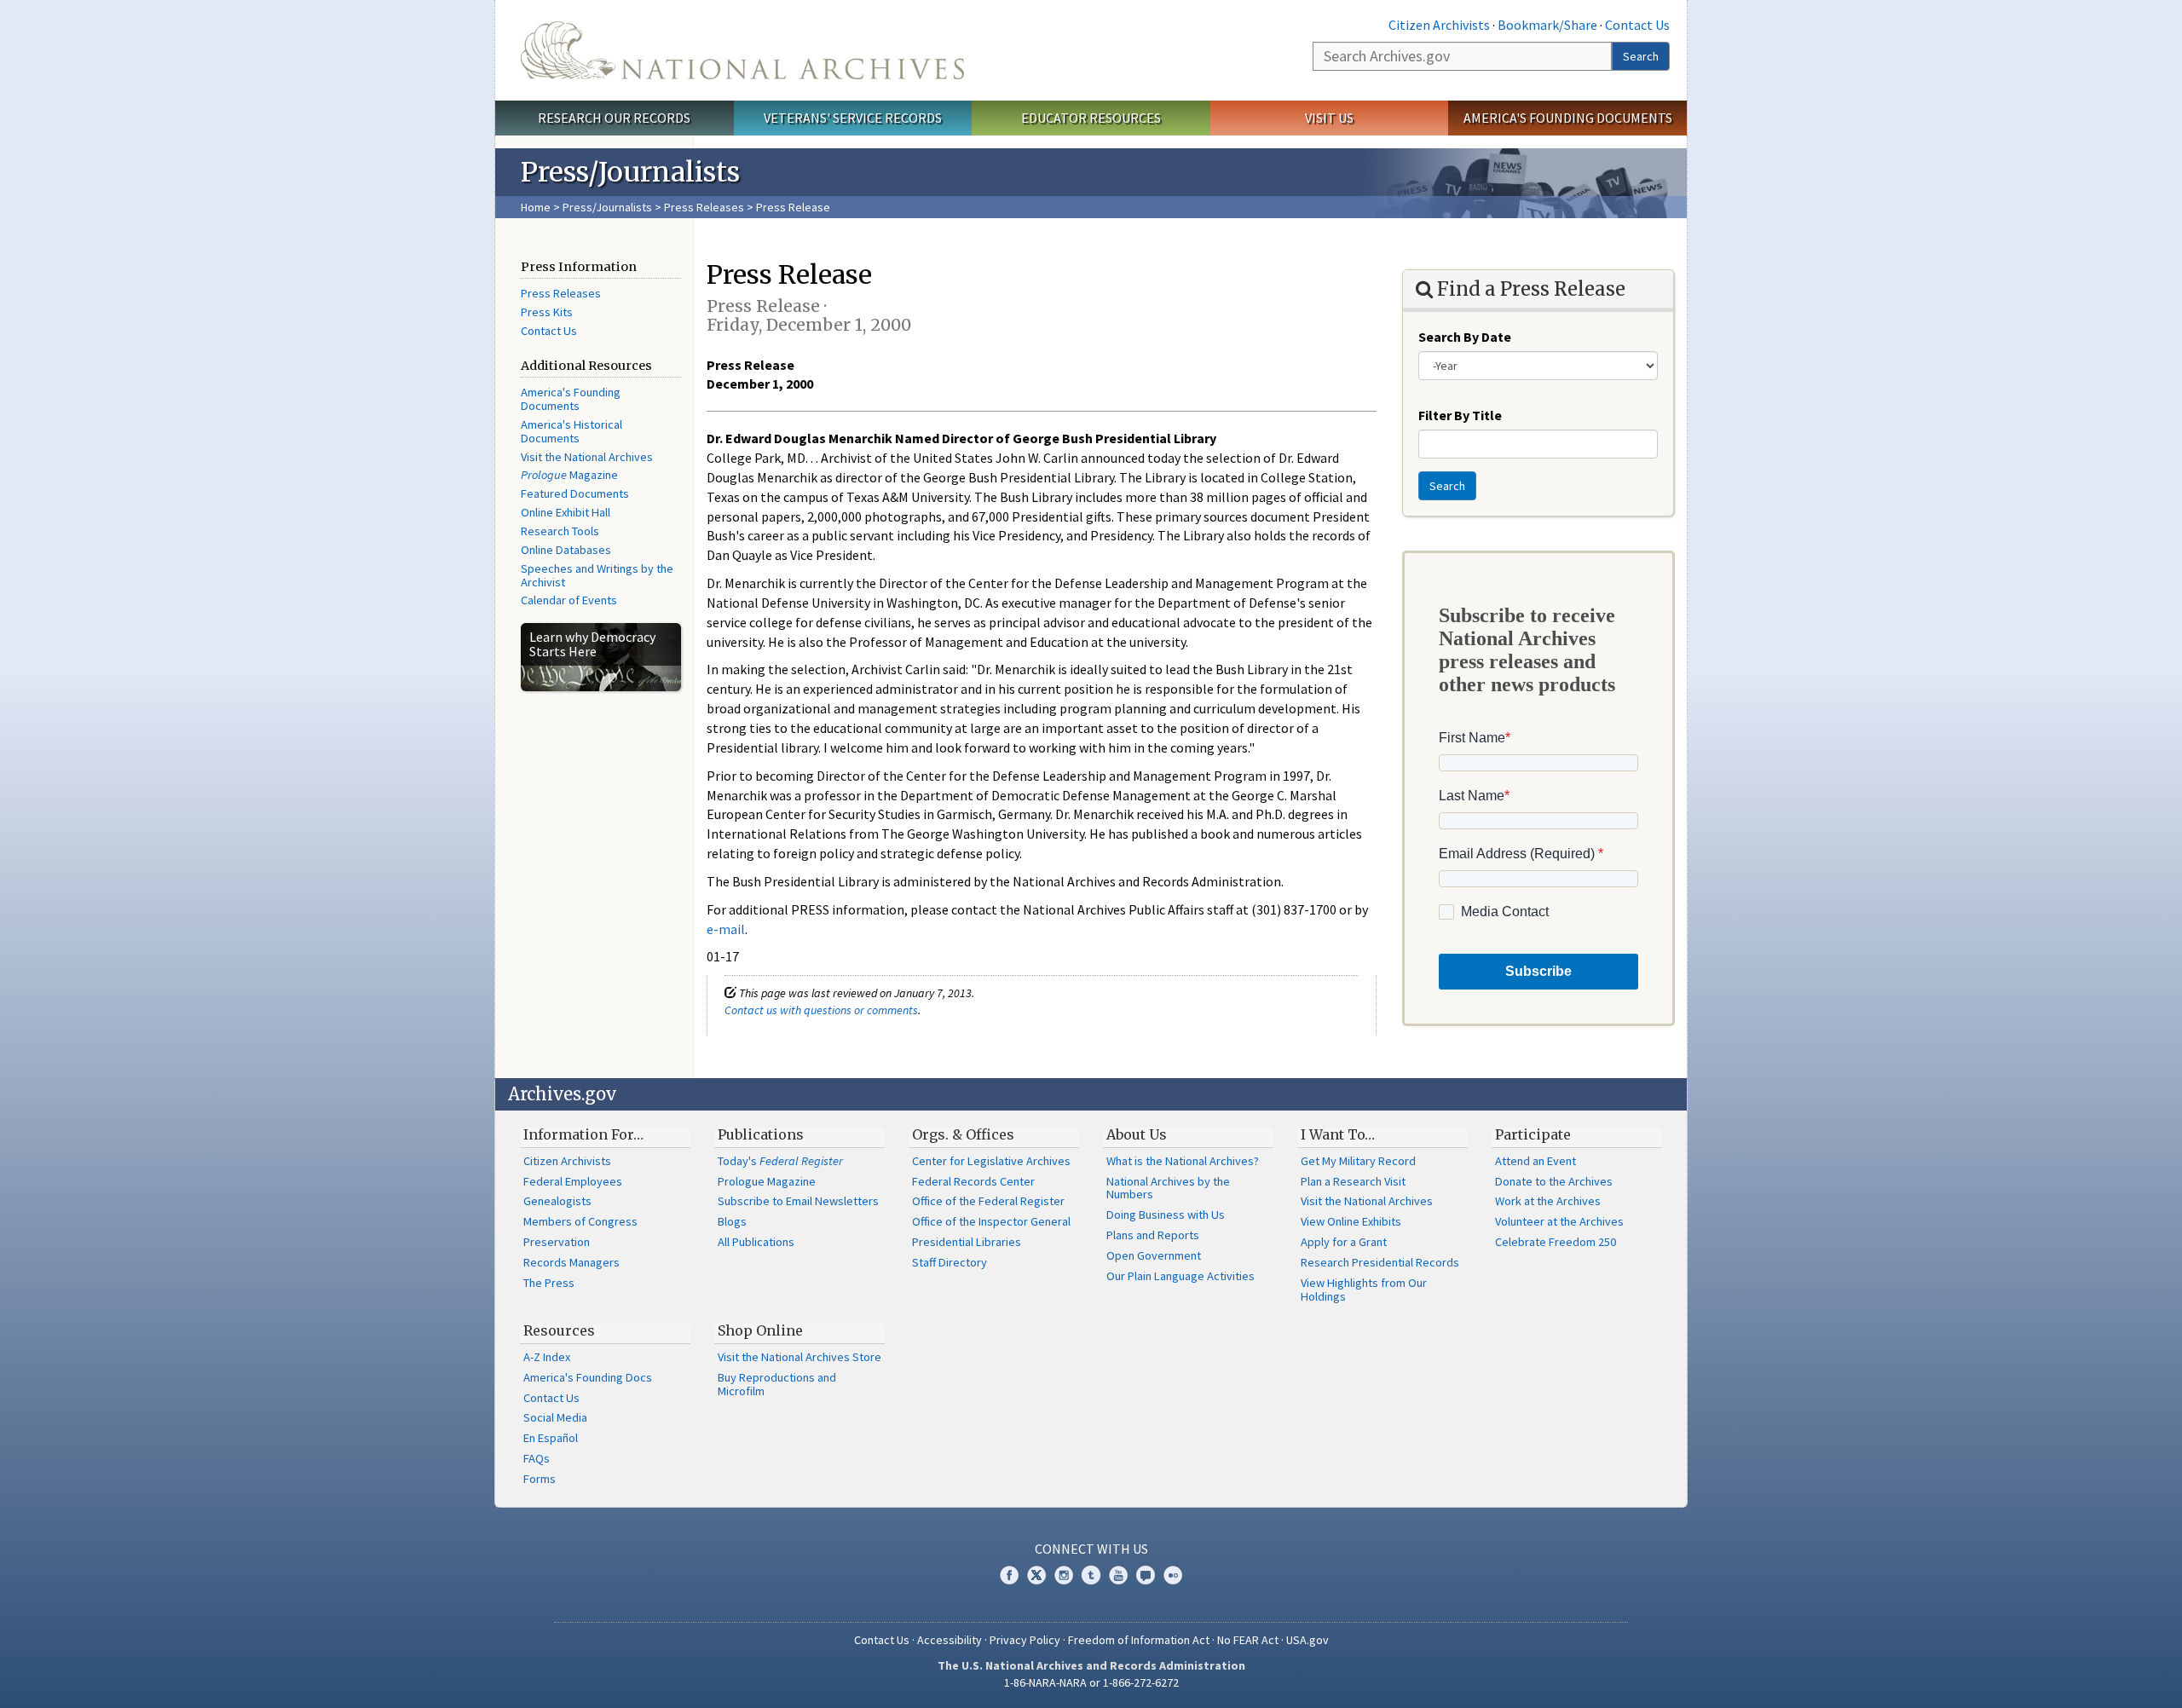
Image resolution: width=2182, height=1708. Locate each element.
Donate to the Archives (1554, 1181)
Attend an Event (1535, 1161)
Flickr (1173, 1575)
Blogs (732, 1221)
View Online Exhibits (1351, 1221)
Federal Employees (573, 1181)
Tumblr (1091, 1575)
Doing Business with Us (1166, 1215)
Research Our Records (614, 118)
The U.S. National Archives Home (742, 50)
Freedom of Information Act (1139, 1640)
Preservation (557, 1242)
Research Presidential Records (1380, 1262)
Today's (780, 1161)
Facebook (1009, 1575)
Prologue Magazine (767, 1181)
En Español (551, 1438)
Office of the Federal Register (988, 1201)
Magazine (569, 475)
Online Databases (566, 550)
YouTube (1118, 1575)
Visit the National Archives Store (799, 1357)
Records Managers (571, 1262)
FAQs (537, 1458)
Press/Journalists (607, 207)
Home (536, 207)
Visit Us (1329, 118)
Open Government (1154, 1255)
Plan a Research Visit (1353, 1181)
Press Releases (704, 207)
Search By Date (1465, 337)
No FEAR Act (1248, 1640)
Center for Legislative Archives (991, 1161)
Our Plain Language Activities (1180, 1276)
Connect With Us (1091, 1549)
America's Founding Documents (1568, 118)
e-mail (726, 929)
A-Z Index (547, 1357)
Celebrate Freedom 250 (1556, 1242)
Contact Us (1637, 25)
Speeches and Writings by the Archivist (597, 575)
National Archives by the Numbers (1168, 1188)
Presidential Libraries (967, 1242)
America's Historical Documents (571, 431)
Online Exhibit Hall (566, 512)
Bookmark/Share (1547, 25)
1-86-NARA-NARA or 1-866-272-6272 (1091, 1682)
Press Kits (547, 312)
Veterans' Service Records (853, 118)
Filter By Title (1460, 415)
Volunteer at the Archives (1559, 1221)
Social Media (555, 1417)
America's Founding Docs (588, 1377)
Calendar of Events (569, 600)
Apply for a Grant (1344, 1242)
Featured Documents (575, 493)
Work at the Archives (1548, 1201)
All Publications (756, 1242)
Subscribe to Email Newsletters (798, 1201)
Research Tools (560, 531)
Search (1641, 56)
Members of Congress (580, 1221)
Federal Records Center (973, 1181)
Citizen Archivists (1439, 25)
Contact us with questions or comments (821, 1010)
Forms (540, 1479)
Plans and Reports (1153, 1235)
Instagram (1064, 1575)
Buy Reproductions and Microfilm (777, 1384)
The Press (549, 1283)
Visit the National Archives (587, 457)
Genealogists (557, 1201)
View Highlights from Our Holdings (1364, 1290)
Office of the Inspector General (991, 1221)
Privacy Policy (1025, 1640)
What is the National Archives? (1183, 1161)
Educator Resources (1091, 118)
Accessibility (950, 1640)
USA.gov (1307, 1640)
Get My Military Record (1358, 1161)
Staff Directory (950, 1262)
